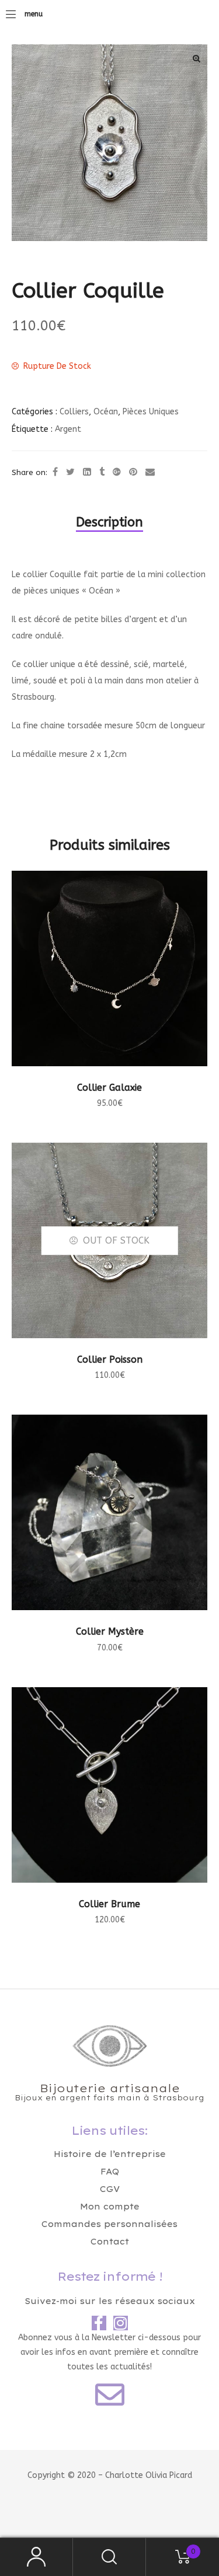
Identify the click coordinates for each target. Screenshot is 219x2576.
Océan (106, 412)
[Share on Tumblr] (102, 472)
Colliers (74, 412)
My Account (36, 2557)
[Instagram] (121, 2323)
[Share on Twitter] (70, 472)
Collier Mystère (110, 1631)
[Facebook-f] (99, 2323)
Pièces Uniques (151, 412)
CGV (110, 2189)
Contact (110, 2242)
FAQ (110, 2172)
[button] (196, 58)
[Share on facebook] (55, 472)
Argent (68, 429)
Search (109, 2557)
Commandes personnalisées (109, 2224)
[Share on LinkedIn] (87, 472)
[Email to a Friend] (150, 472)
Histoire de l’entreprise (110, 2154)
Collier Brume (109, 1904)
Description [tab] (109, 522)
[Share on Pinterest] (133, 472)
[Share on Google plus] (117, 472)
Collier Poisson (110, 1359)
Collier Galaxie (109, 1088)
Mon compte (110, 2207)
